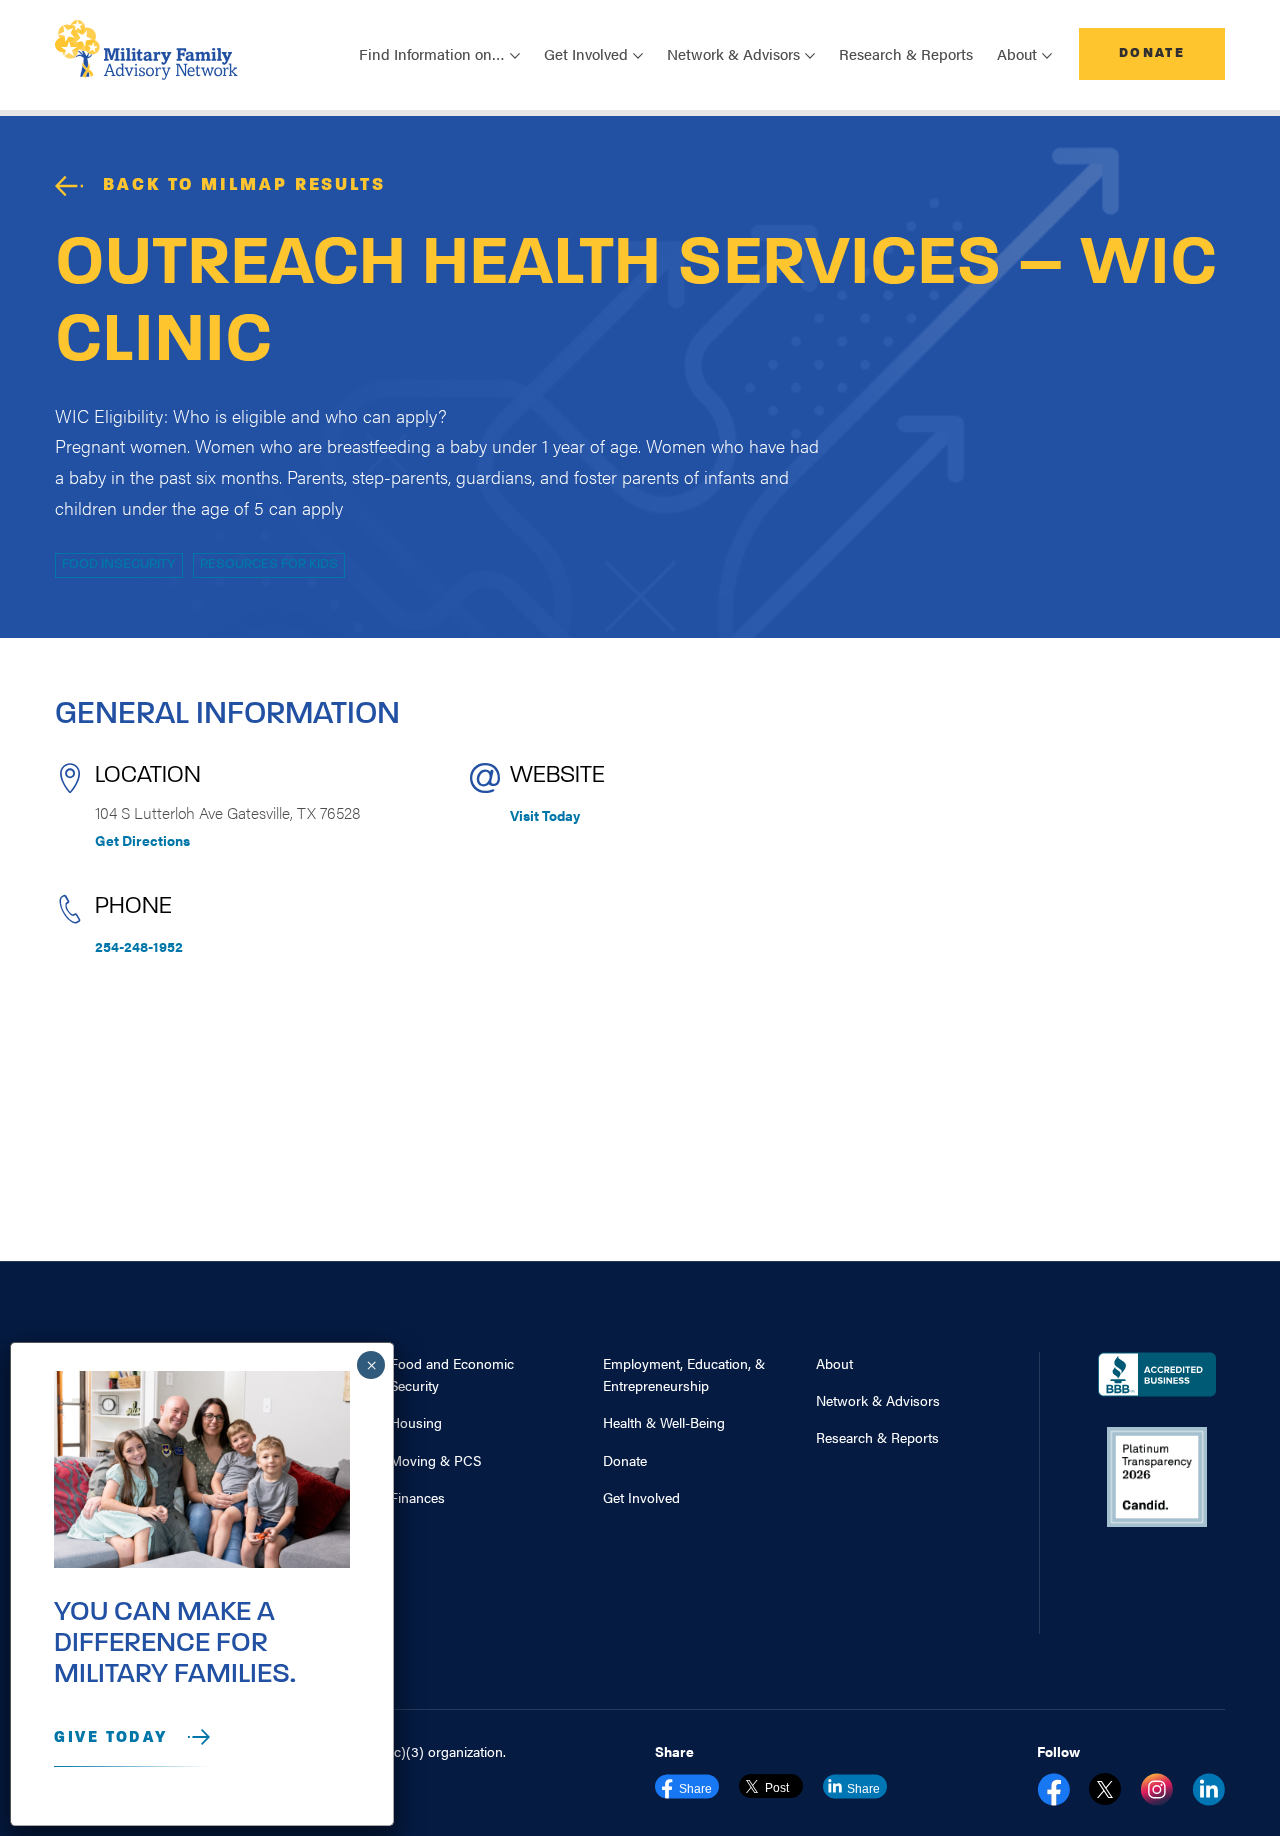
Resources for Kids (269, 564)
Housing (416, 1422)
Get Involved (641, 1497)
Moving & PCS (435, 1460)
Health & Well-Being (664, 1422)
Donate (1152, 53)
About (834, 1363)
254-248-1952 (139, 946)
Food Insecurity (119, 564)
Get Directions (142, 840)
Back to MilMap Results (244, 186)
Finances (417, 1497)
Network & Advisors (878, 1400)
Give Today (111, 1738)
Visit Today (545, 815)
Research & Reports (906, 53)
